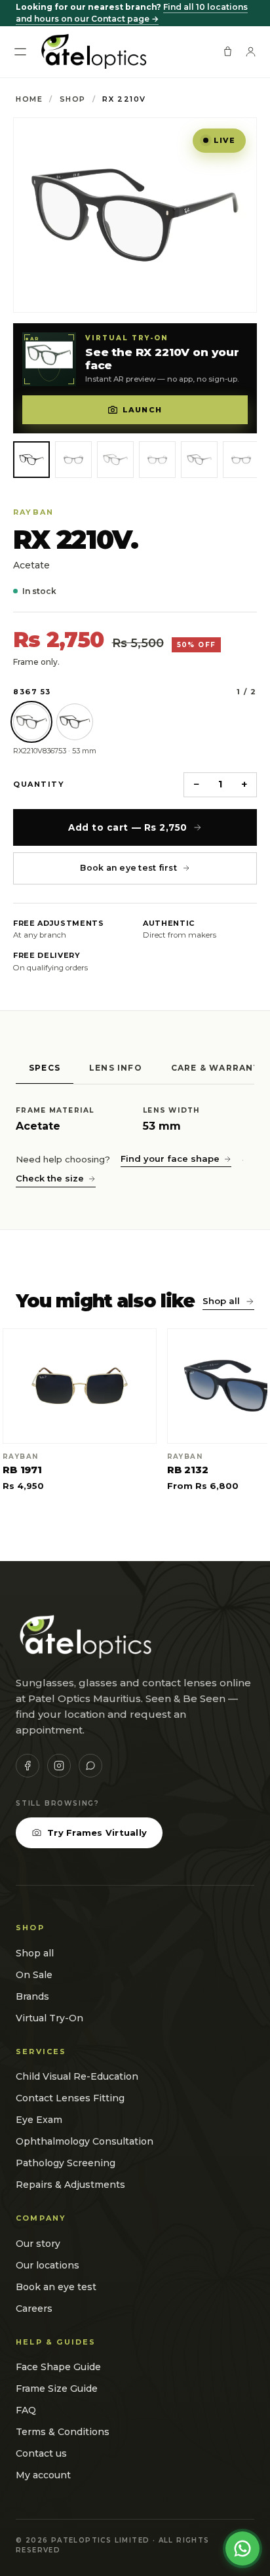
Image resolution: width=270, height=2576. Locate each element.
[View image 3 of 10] (115, 460)
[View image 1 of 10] (31, 460)
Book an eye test (56, 2287)
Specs (45, 1068)
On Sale (34, 1975)
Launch (142, 410)
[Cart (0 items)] (228, 51)
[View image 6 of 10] (241, 460)
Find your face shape (170, 1159)
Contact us (41, 2453)
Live (224, 140)
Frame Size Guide (57, 2388)
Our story (38, 2244)
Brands (32, 1996)
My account (43, 2475)
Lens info (116, 1068)
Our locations (48, 2265)
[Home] (93, 52)
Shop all (221, 1301)
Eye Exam (39, 2120)
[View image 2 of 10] (73, 460)
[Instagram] (59, 1766)
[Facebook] (28, 1766)
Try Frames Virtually (97, 1833)
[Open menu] (20, 52)
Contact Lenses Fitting (70, 2098)
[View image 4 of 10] (157, 460)
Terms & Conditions (63, 2432)
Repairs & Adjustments (70, 2185)
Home (29, 99)
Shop (73, 99)
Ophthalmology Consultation (85, 2141)
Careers (34, 2308)
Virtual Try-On (49, 2018)
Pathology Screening (66, 2163)
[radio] (31, 722)
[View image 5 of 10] (199, 460)
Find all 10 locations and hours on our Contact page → (132, 13)
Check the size (50, 1178)
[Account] (251, 51)
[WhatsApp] (90, 1766)
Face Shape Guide (58, 2367)
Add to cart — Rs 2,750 (128, 827)
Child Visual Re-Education (77, 2076)
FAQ (26, 2410)
